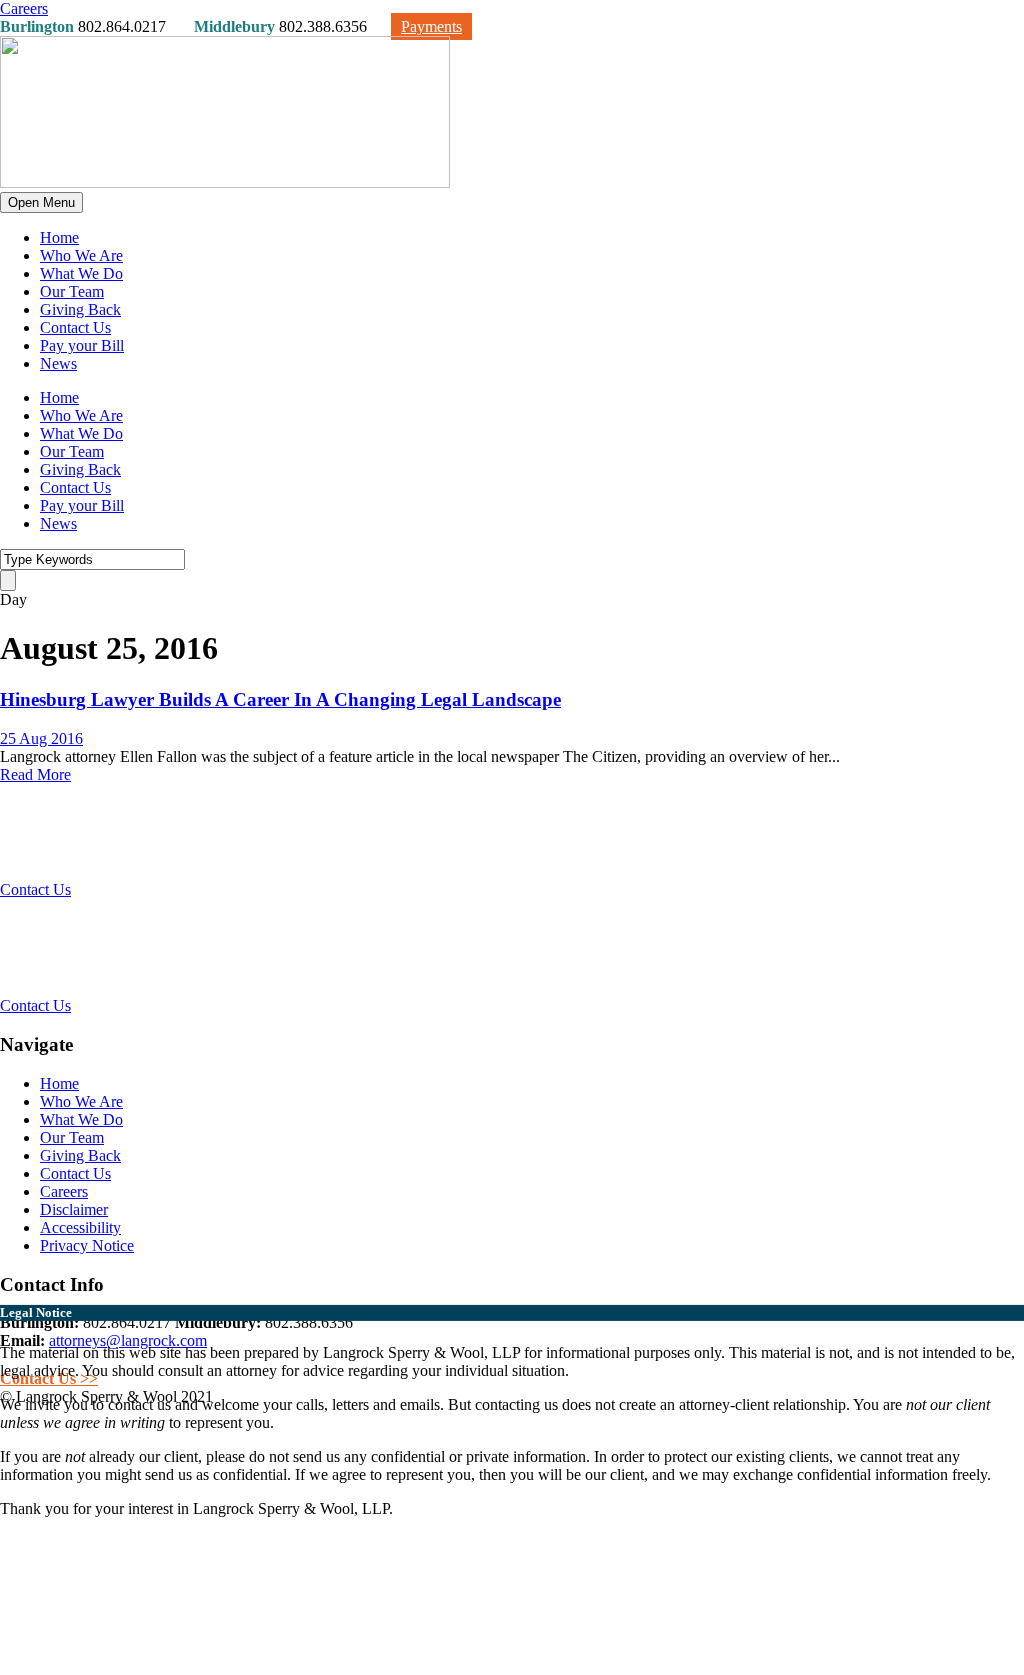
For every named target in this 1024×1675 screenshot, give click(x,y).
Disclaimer (74, 1209)
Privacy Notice (87, 1245)
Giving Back (80, 309)
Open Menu (41, 202)
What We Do (81, 273)
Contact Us (75, 327)
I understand (39, 1541)
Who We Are (81, 255)
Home (59, 237)
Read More (35, 774)
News (58, 363)
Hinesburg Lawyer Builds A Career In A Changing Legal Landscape (280, 699)
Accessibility (80, 1227)
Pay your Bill (82, 345)
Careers (24, 8)
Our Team (72, 291)
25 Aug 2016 (41, 738)
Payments (431, 26)
